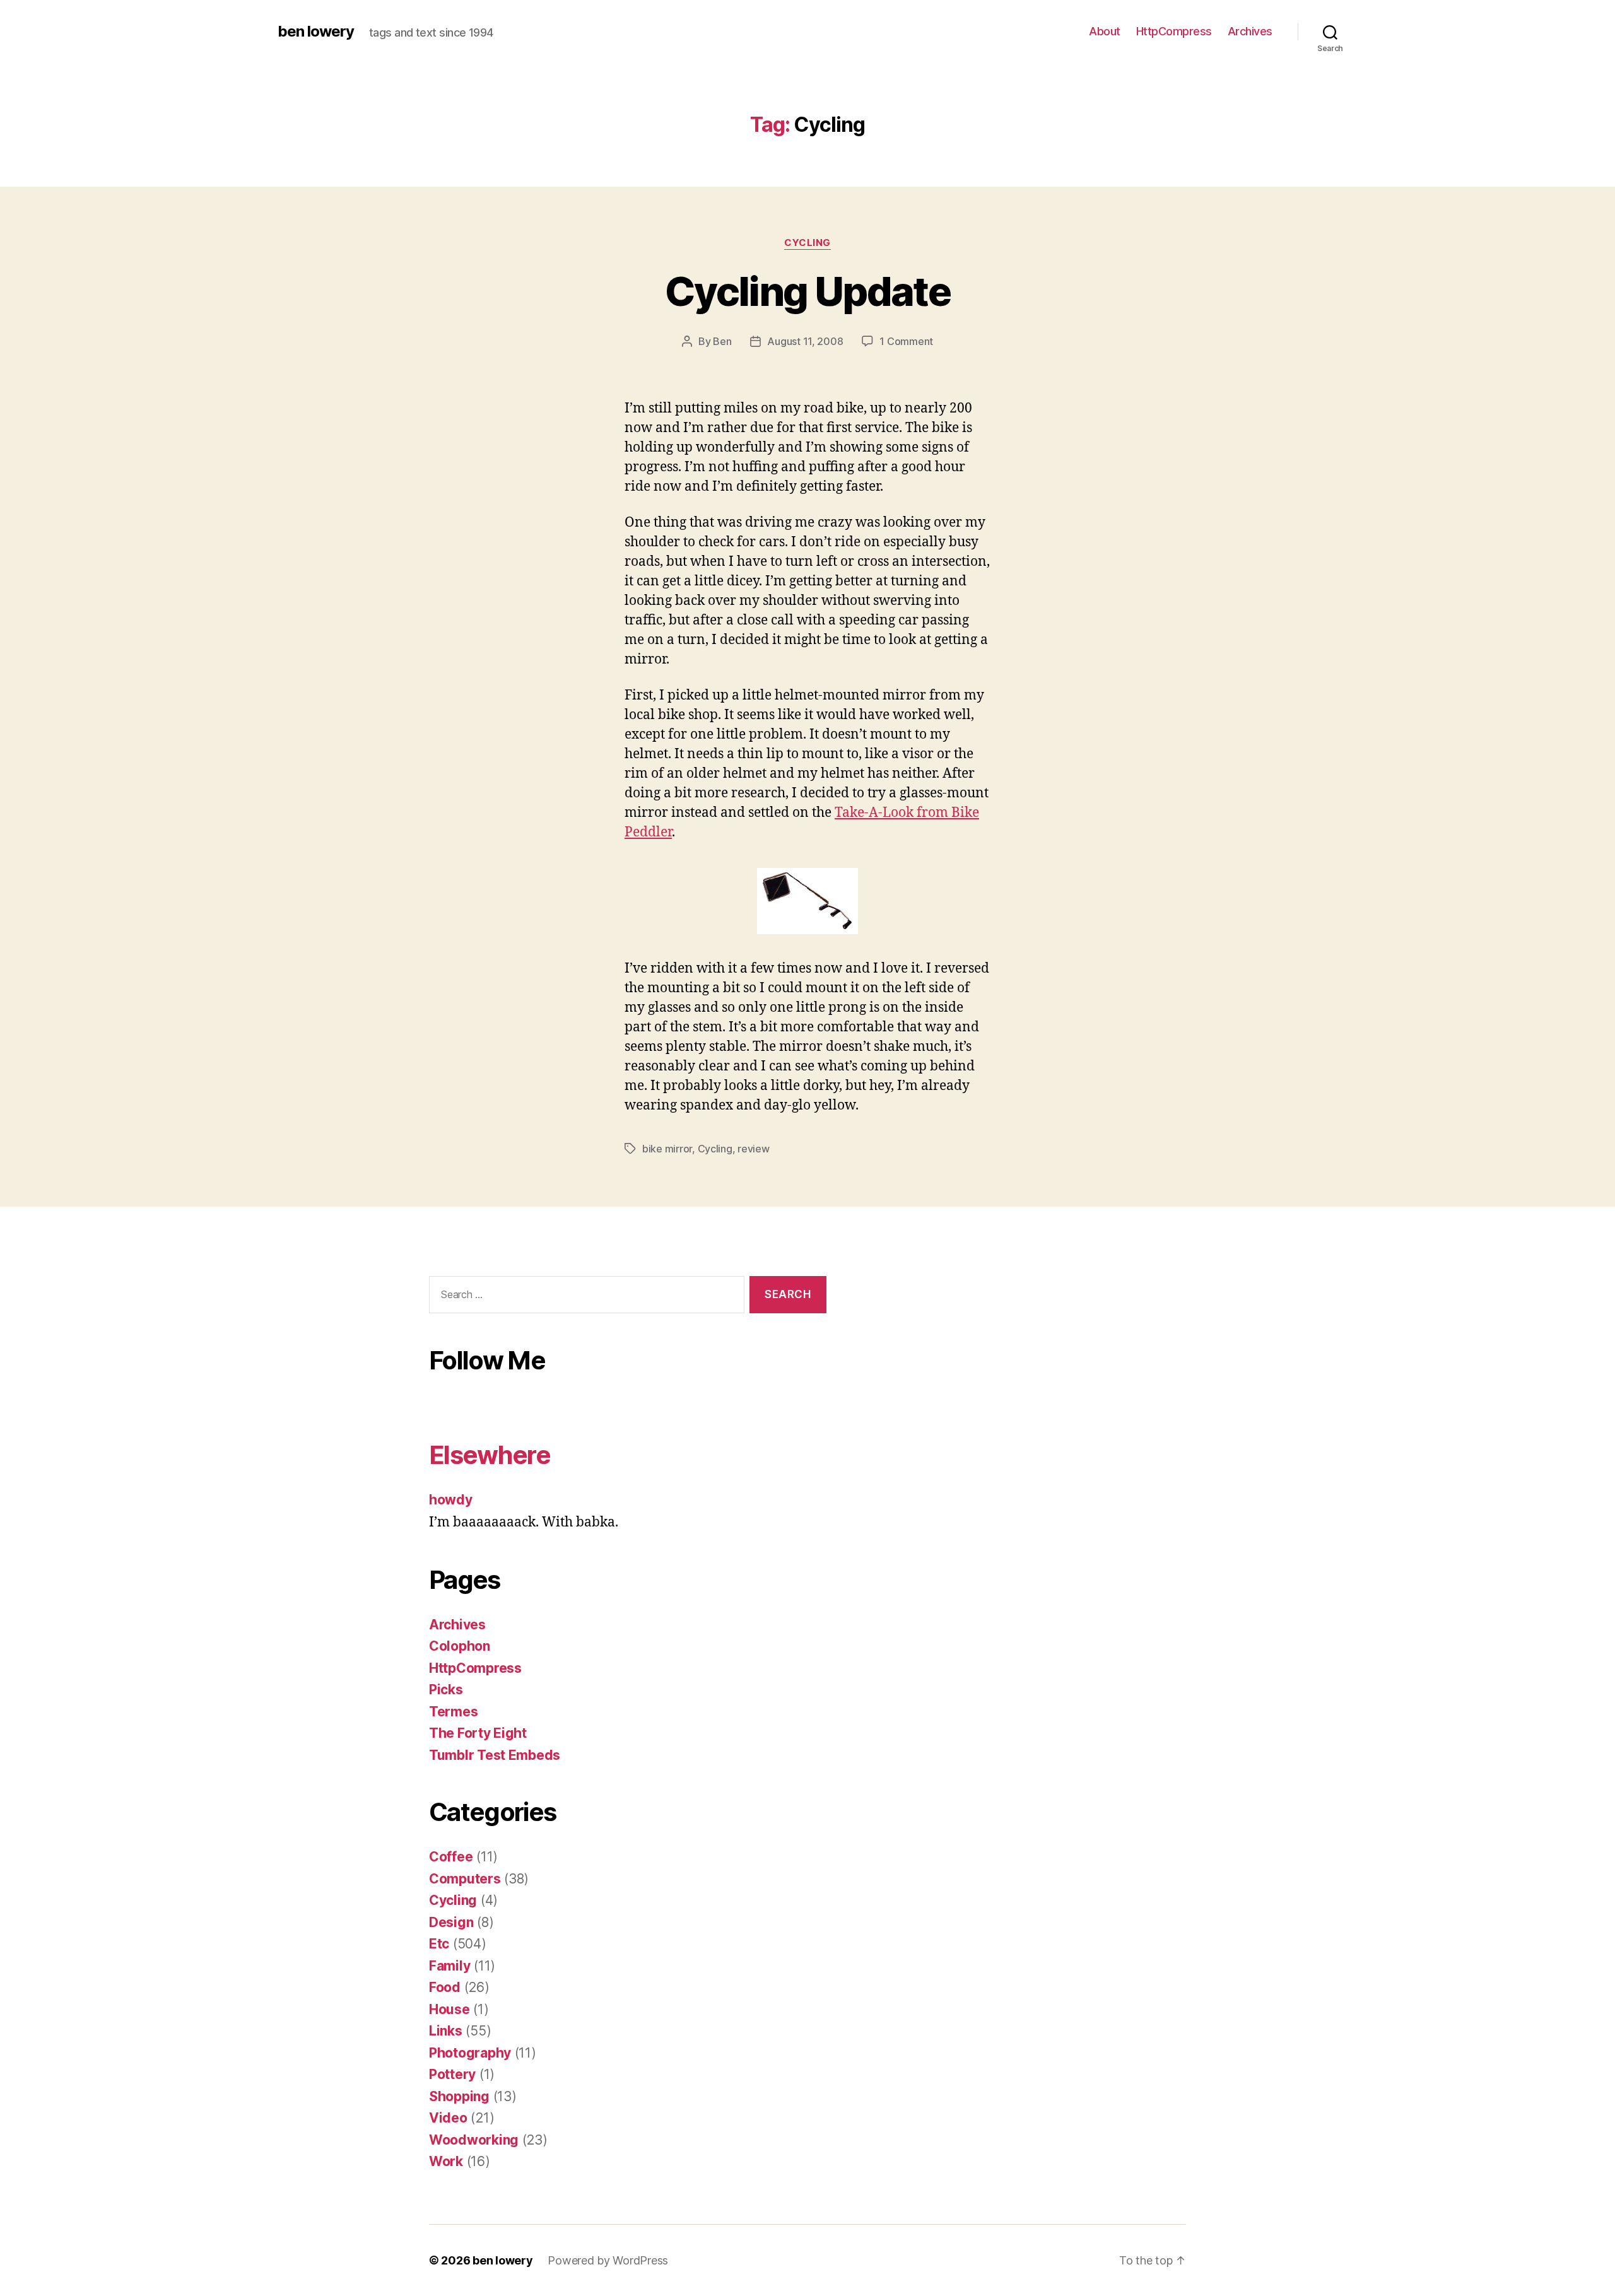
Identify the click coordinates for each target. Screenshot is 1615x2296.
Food (445, 1987)
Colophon (460, 1646)
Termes (453, 1712)
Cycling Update (807, 291)
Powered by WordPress (608, 2260)
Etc (439, 1944)
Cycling (807, 243)
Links (446, 2031)
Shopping (459, 2096)
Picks (446, 1690)
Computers (465, 1879)
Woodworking (474, 2140)
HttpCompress (1174, 31)
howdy (451, 1500)
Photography (470, 2053)
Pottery (452, 2074)
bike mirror (667, 1149)
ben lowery (316, 32)
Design (451, 1922)
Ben (722, 341)
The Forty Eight (478, 1733)
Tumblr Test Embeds (495, 1755)
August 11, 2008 (805, 341)
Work (446, 2161)
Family (449, 1966)
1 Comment (906, 341)
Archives (1250, 31)
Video (448, 2118)
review (753, 1149)
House (449, 2009)
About (1105, 31)
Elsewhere (490, 1455)
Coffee (451, 1857)
